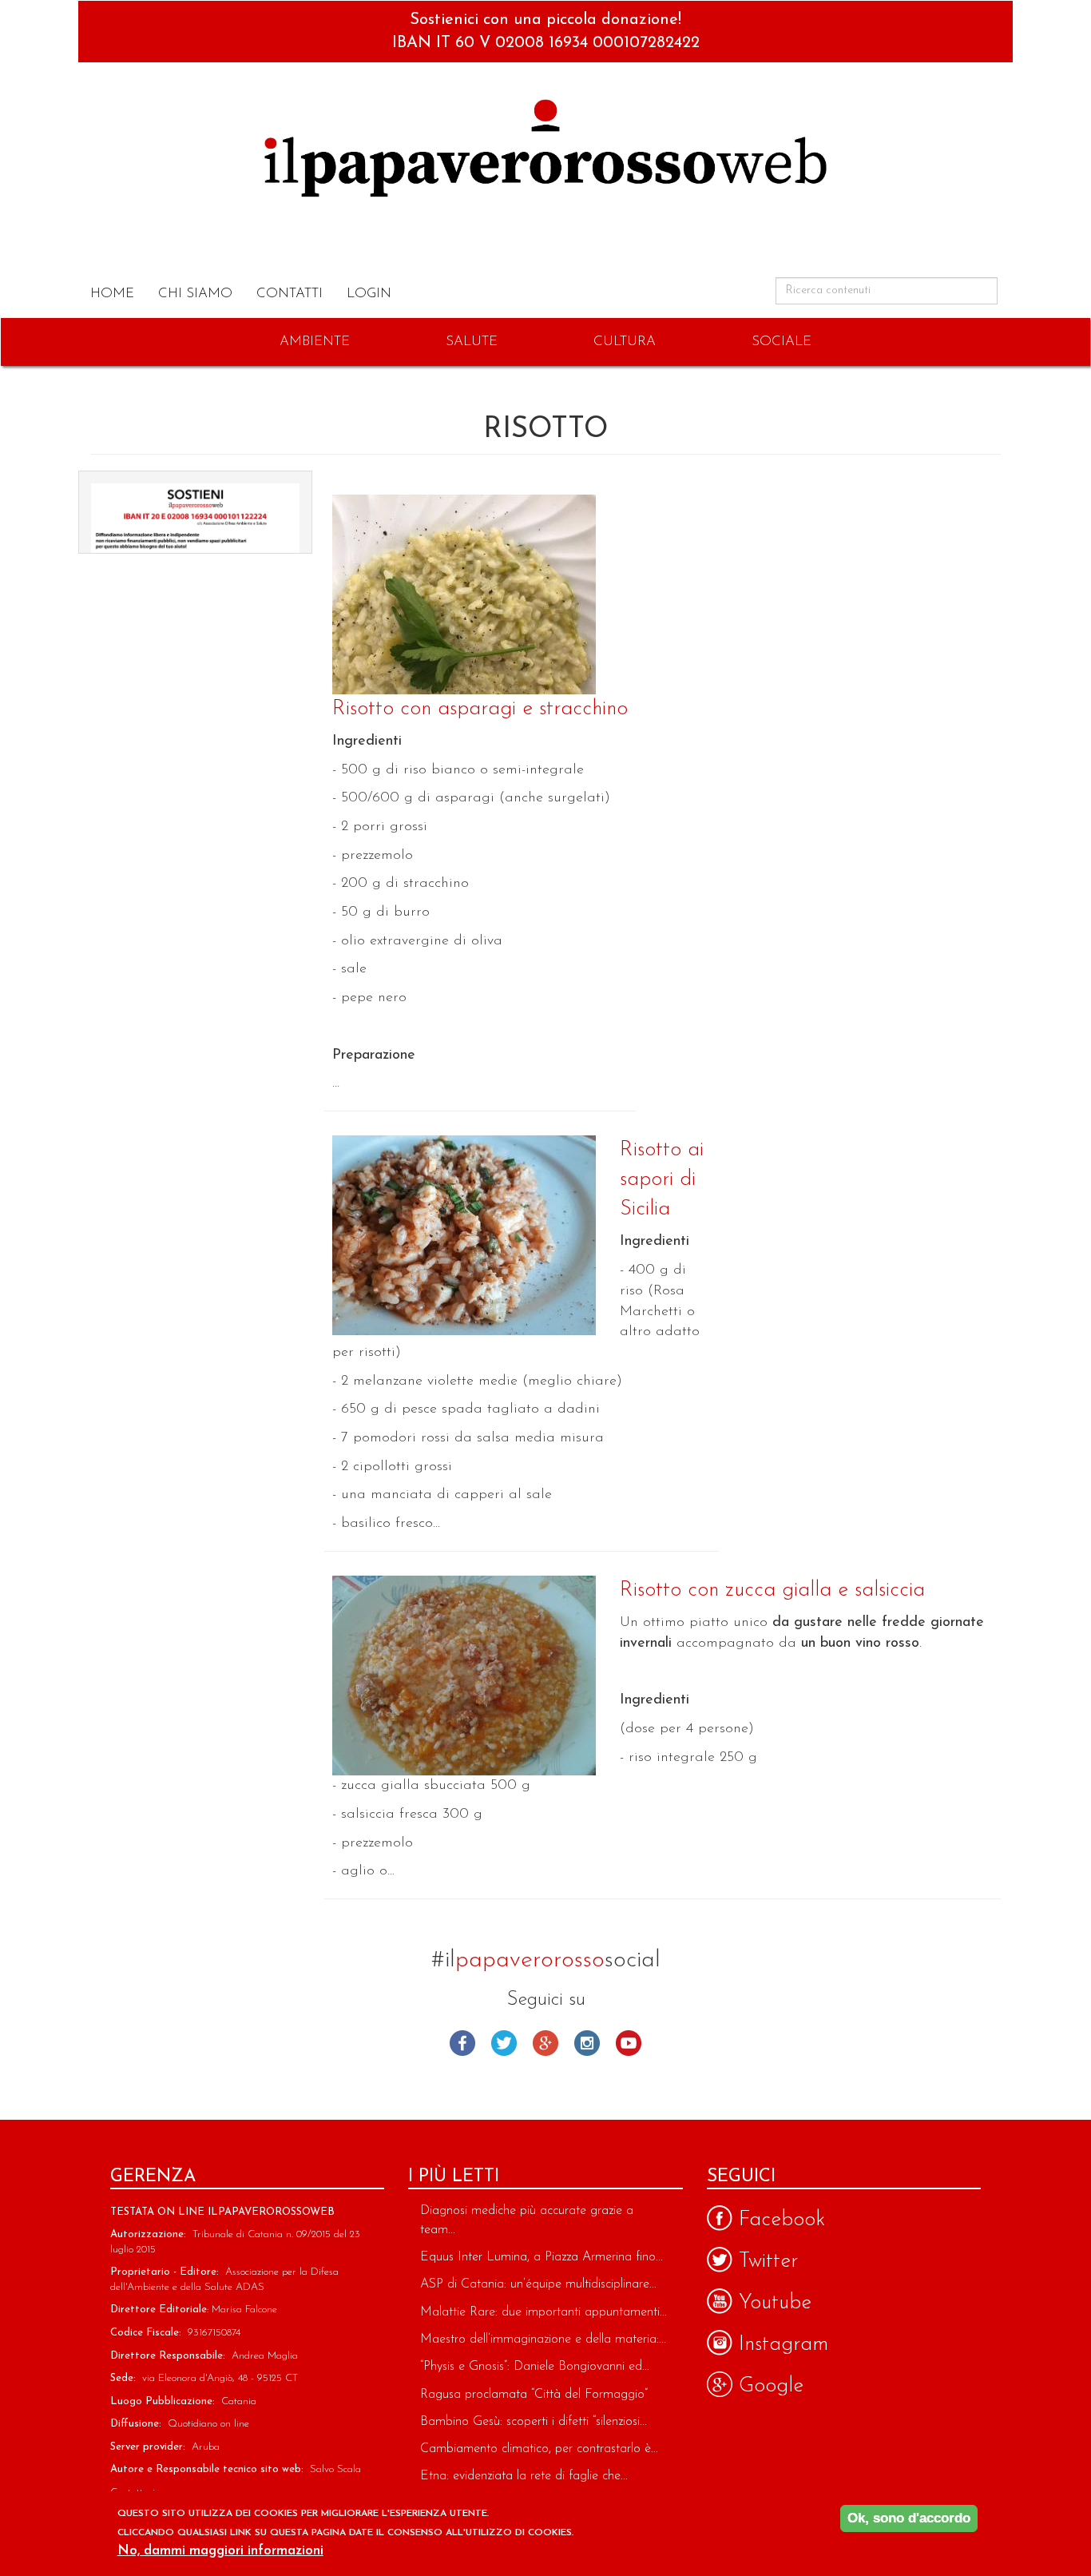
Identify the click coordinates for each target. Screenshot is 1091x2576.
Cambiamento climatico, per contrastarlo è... (539, 2449)
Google (545, 2043)
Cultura (625, 342)
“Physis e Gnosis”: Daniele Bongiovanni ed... (535, 2367)
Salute (472, 342)
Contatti (290, 294)
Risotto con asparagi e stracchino (480, 709)
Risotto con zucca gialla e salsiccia (772, 1590)
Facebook (462, 2043)
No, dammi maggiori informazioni (220, 2551)
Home (112, 294)
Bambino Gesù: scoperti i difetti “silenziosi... (534, 2422)
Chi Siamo (195, 294)
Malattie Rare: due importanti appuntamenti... (544, 2312)
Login (369, 294)
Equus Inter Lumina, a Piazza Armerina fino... (542, 2257)
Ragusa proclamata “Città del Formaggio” (534, 2395)
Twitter (504, 2043)
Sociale (782, 342)
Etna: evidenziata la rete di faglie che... (524, 2476)
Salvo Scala (335, 2469)
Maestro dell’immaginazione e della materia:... (543, 2339)
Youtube (629, 2043)
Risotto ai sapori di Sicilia (662, 1180)
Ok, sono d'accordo (909, 2518)
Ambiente (315, 342)
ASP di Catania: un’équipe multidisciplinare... (538, 2284)
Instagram (587, 2043)
